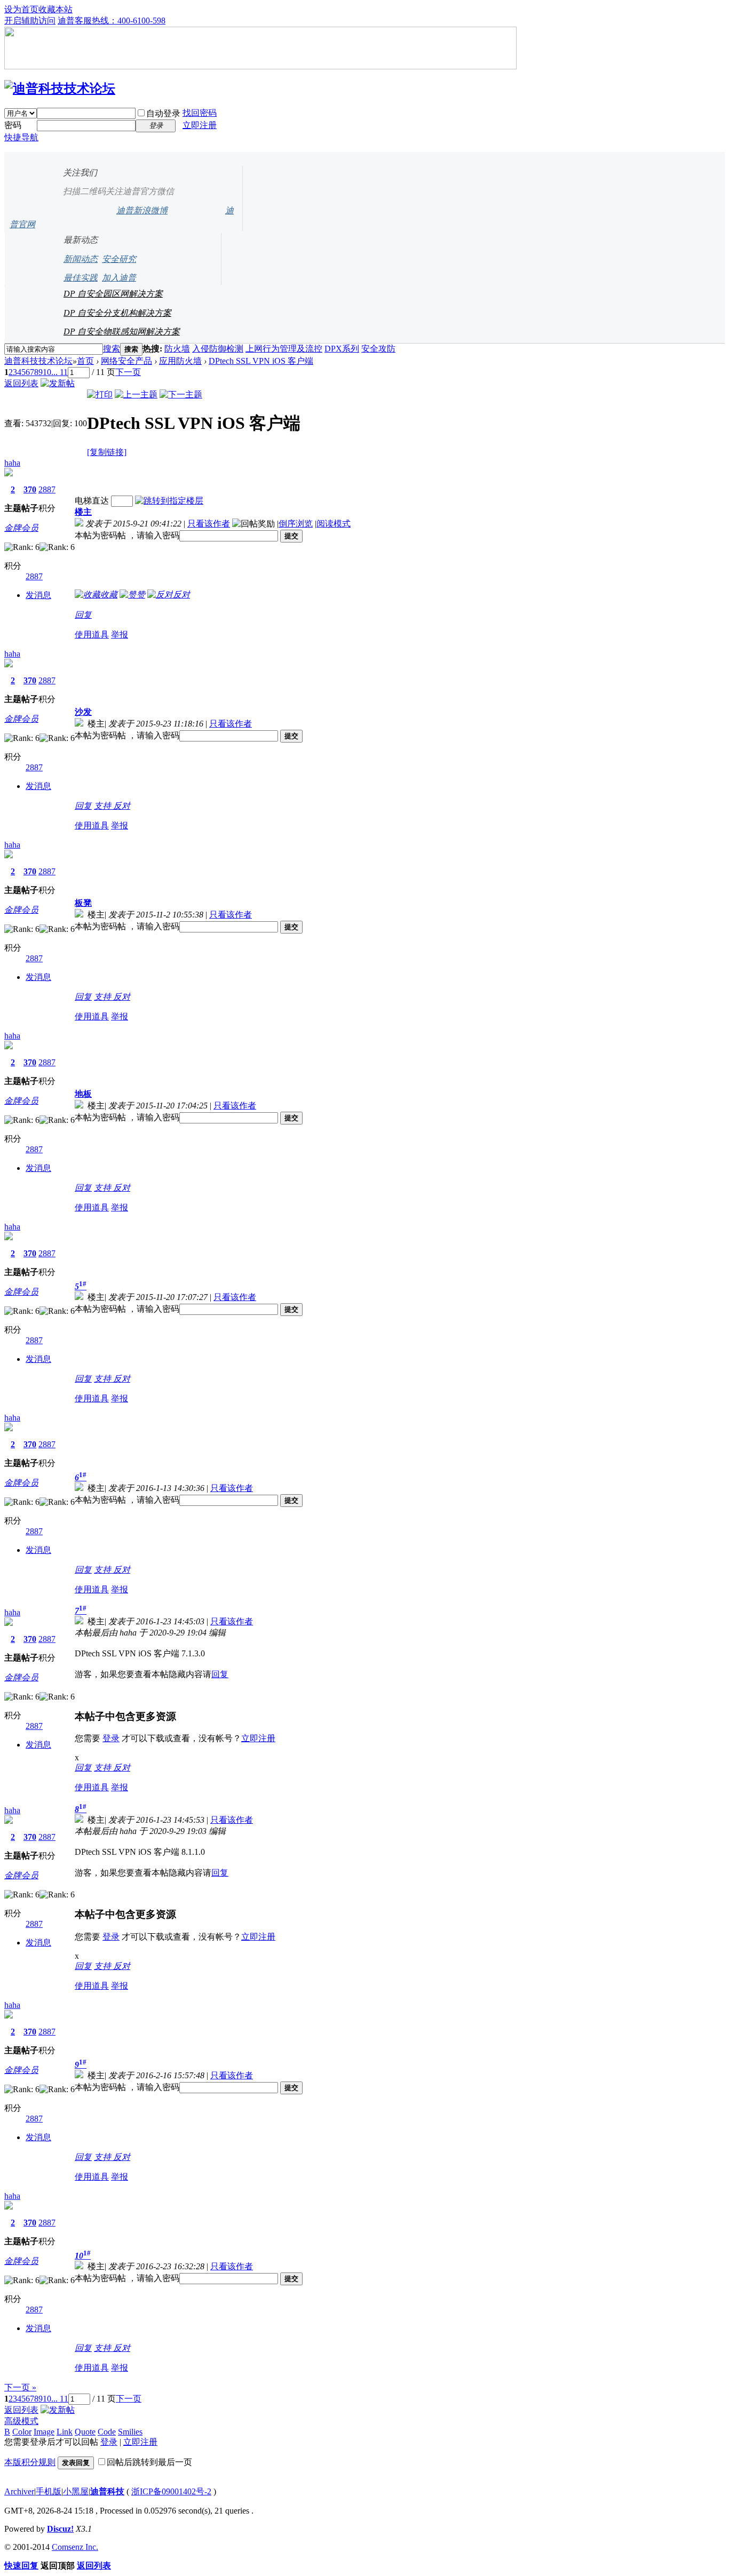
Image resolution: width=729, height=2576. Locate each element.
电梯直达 (92, 501)
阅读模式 (334, 524)
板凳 (83, 903)
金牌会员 (21, 528)
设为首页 (21, 9)
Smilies (130, 2432)
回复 (83, 615)
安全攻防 (378, 349)
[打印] (100, 394)
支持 (104, 806)
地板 (83, 1094)
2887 (47, 489)
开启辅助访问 (30, 21)
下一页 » (20, 2387)
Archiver (19, 2491)
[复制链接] (107, 452)
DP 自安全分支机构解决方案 (117, 313)
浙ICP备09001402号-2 (171, 2491)
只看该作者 (209, 524)
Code (107, 2432)
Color (22, 2432)
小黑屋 (76, 2491)
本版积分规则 (30, 2462)
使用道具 (92, 635)
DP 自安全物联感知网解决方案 (122, 332)
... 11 (60, 372)
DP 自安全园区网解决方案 (113, 294)
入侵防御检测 (218, 349)
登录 (111, 1738)
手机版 (49, 2491)
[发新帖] (58, 383)
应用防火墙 (180, 361)
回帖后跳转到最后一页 (149, 2462)
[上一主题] (136, 394)
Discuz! (60, 2529)
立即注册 (200, 125)
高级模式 (21, 2421)
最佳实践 (81, 278)
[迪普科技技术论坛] (60, 89)
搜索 (112, 349)
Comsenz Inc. (75, 2547)
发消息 (38, 595)
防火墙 (177, 349)
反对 (122, 806)
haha (12, 463)
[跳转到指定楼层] (169, 501)
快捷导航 (21, 137)
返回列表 (21, 383)
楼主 (83, 512)
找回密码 (200, 113)
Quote (85, 2432)
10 (47, 372)
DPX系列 (342, 349)
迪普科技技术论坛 (38, 361)
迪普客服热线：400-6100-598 (112, 21)
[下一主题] (181, 394)
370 (30, 489)
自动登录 (163, 113)
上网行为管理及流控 (284, 349)
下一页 (128, 372)
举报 (120, 635)
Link (65, 2432)
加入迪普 (119, 278)
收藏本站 (56, 9)
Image (44, 2432)
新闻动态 (81, 259)
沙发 (83, 712)
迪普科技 (107, 2491)
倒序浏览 (296, 524)
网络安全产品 (126, 361)
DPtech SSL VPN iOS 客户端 (261, 361)
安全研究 (119, 259)
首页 (85, 361)
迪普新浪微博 (142, 210)
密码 (13, 125)
